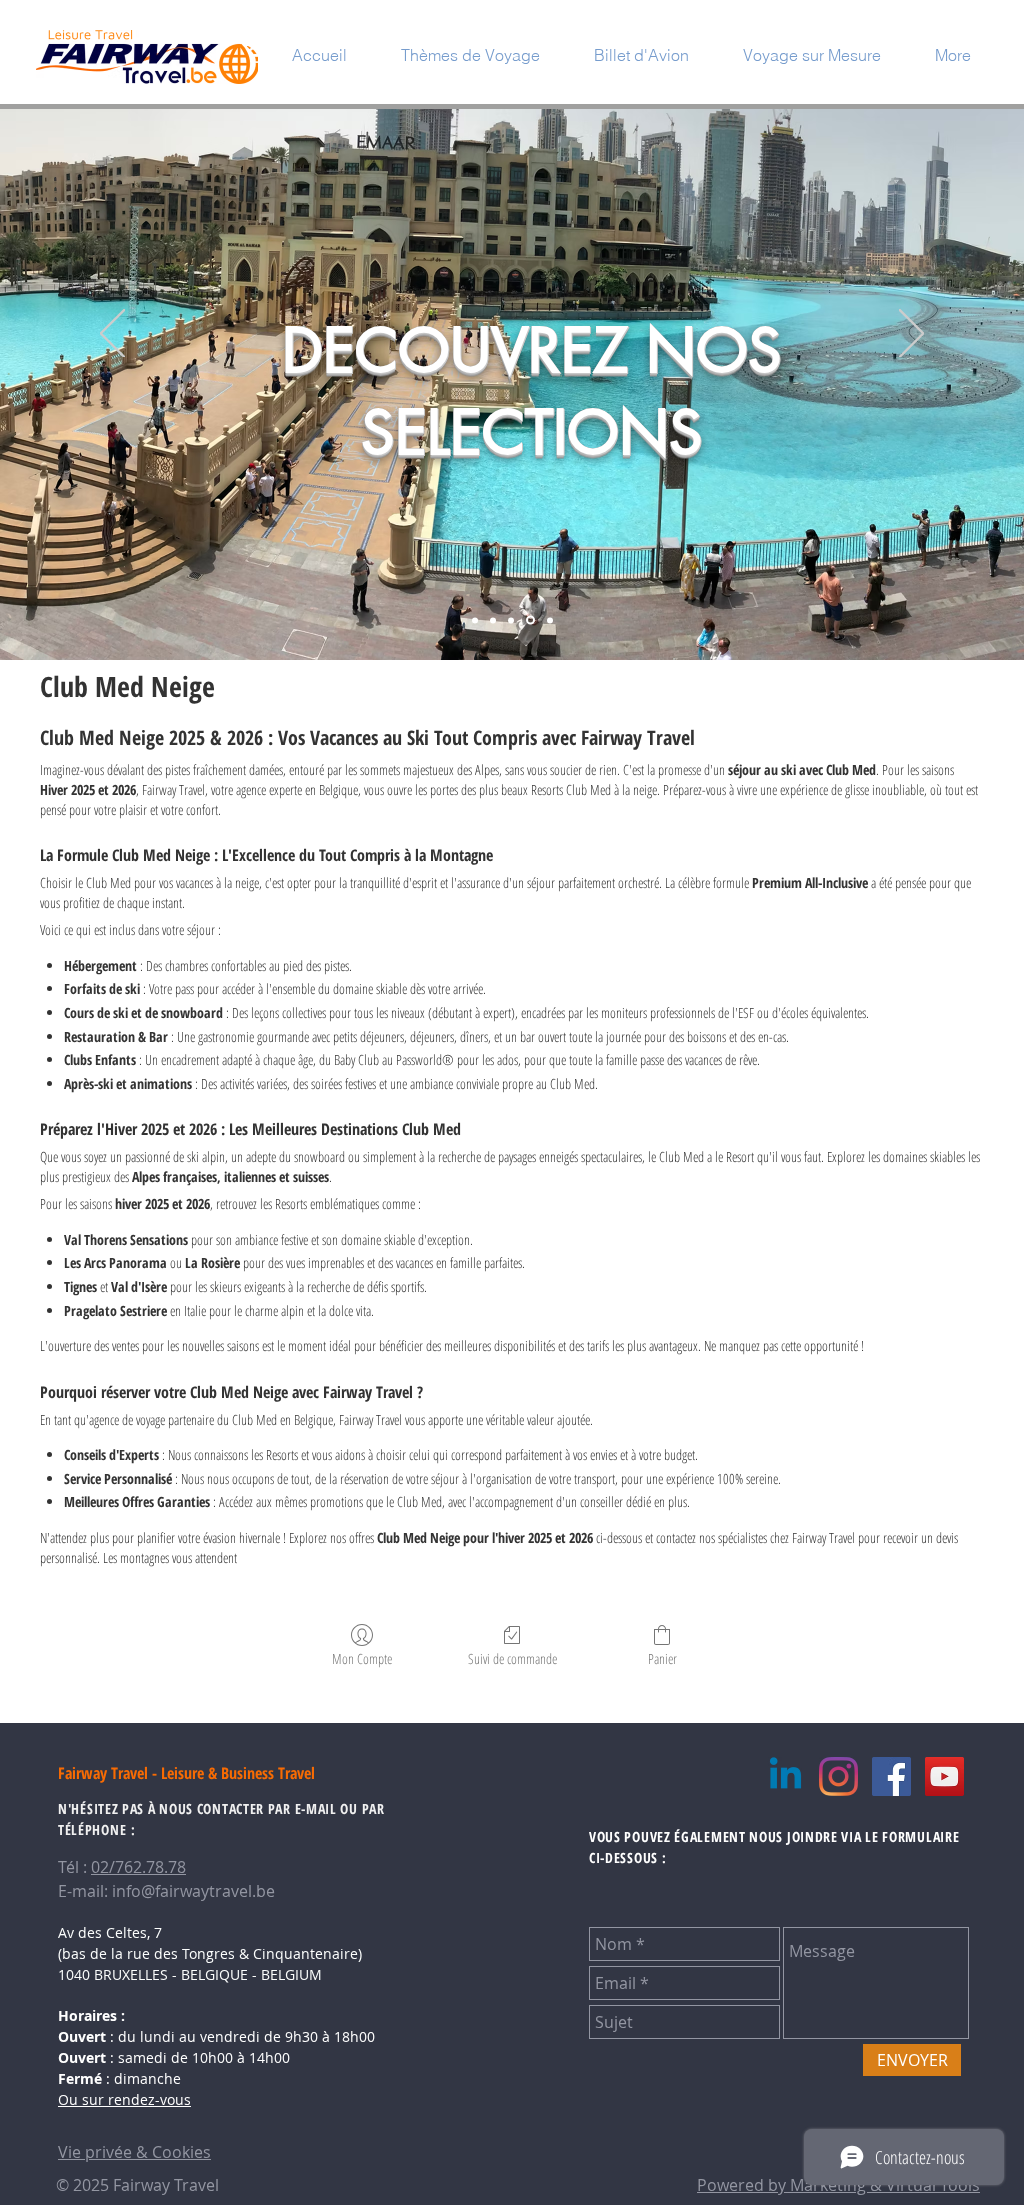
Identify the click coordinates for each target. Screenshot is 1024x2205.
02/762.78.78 (138, 1867)
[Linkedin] (785, 1776)
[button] (470, 55)
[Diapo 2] (493, 620)
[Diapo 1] (475, 620)
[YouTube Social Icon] (944, 1776)
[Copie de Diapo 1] (529, 620)
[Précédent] (112, 335)
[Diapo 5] (548, 620)
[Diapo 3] (511, 620)
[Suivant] (911, 335)
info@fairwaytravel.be (193, 1891)
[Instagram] (838, 1776)
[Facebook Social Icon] (891, 1776)
